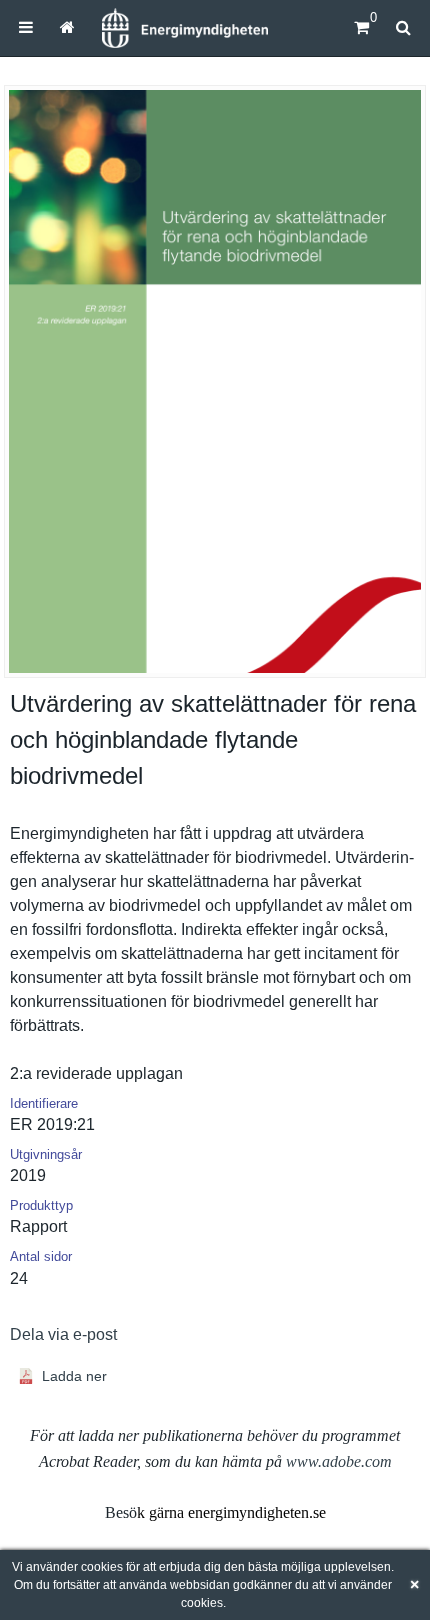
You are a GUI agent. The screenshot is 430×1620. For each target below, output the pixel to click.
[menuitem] (26, 27)
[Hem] (185, 28)
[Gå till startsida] (66, 27)
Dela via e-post (63, 1334)
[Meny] (26, 27)
